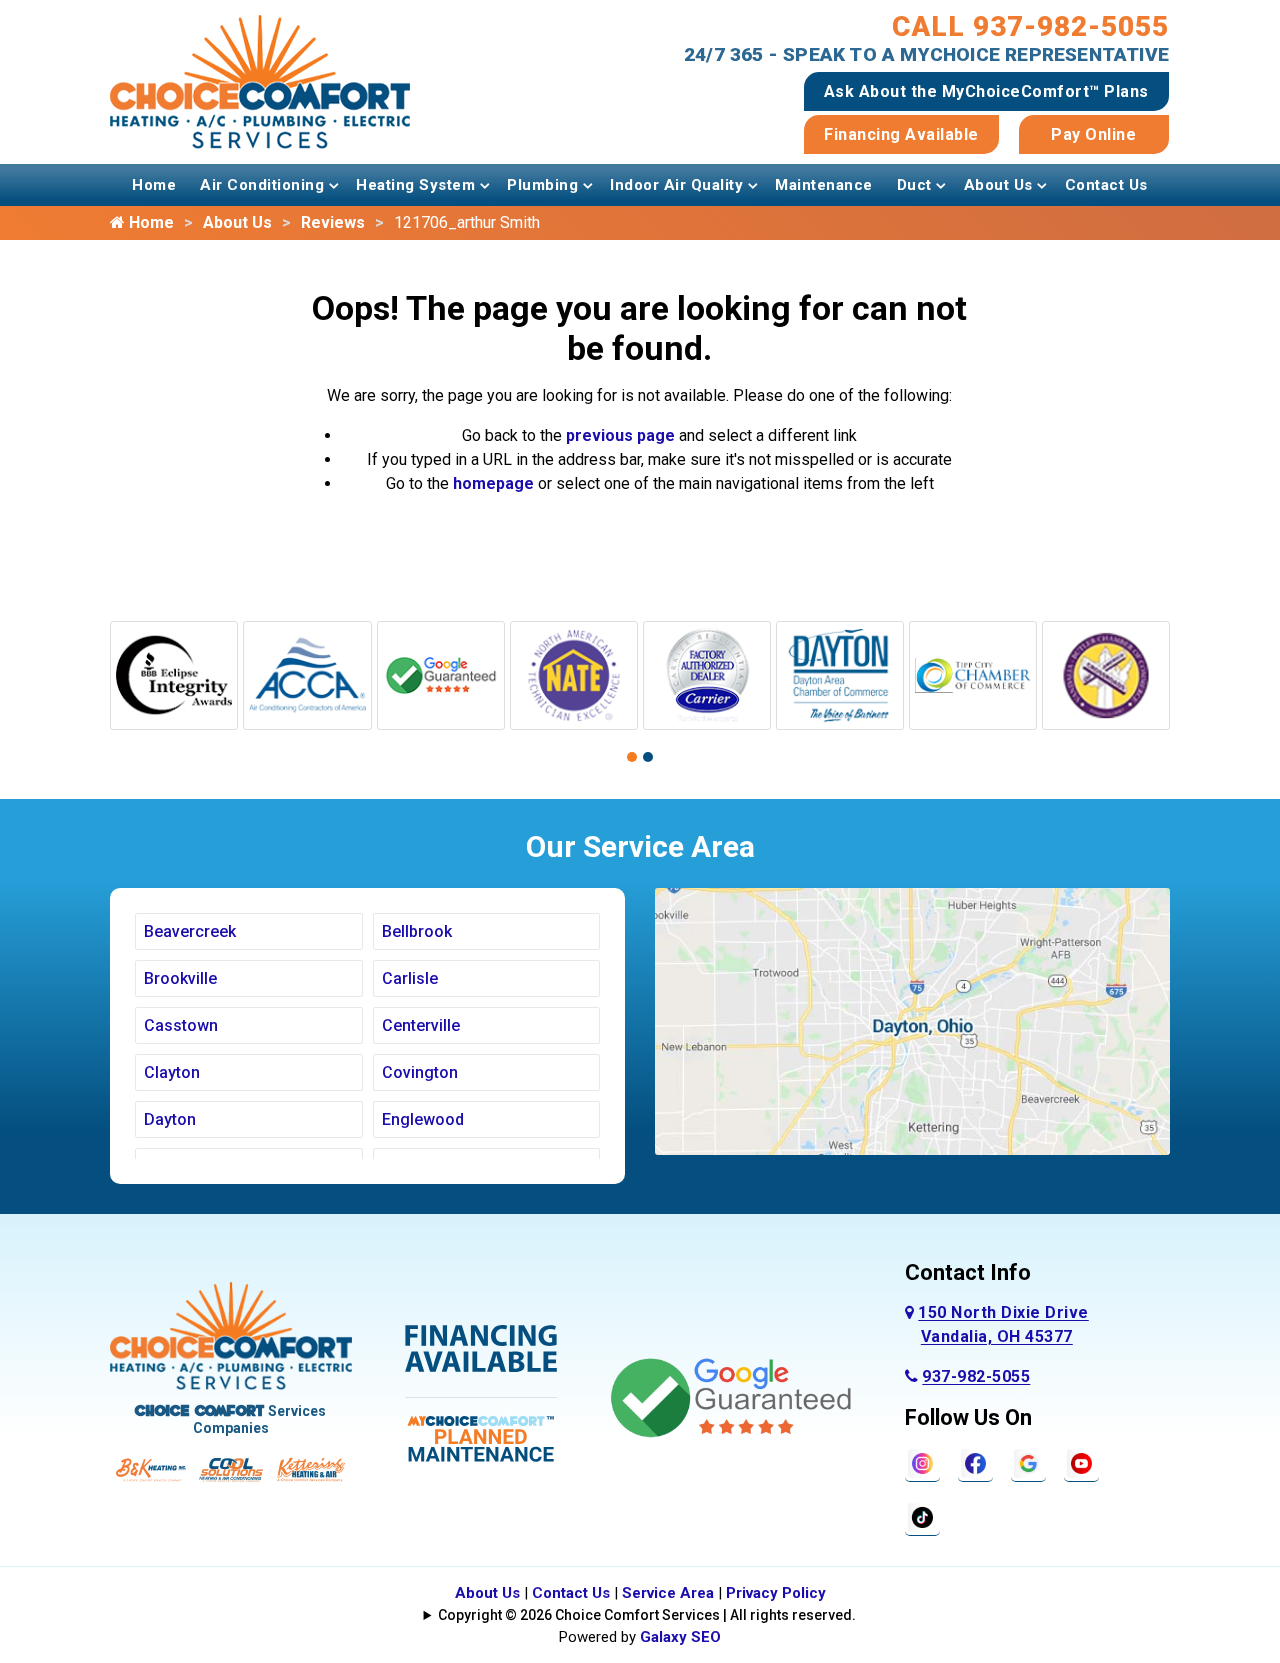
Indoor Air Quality (676, 185)
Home (154, 185)
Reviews (333, 222)
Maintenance (824, 185)
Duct (914, 185)
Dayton (170, 1119)
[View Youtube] (1081, 1462)
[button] (632, 757)
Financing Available (901, 134)
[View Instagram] (922, 1462)
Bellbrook (417, 931)
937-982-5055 (976, 1376)
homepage (493, 483)
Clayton (172, 1072)
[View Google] (1028, 1462)
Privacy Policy (776, 1593)
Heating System (415, 185)
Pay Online (1093, 134)
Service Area (668, 1593)
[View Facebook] (975, 1462)
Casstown (181, 1025)
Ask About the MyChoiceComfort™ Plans (986, 91)
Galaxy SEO (680, 1637)
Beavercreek (190, 931)
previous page (620, 435)
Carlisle (410, 978)
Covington (420, 1072)
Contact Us (1106, 185)
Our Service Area (640, 846)
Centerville (421, 1025)
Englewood (423, 1119)
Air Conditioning (262, 185)
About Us (998, 185)
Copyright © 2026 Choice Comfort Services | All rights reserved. (647, 1615)
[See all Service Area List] (912, 1020)
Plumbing (542, 185)
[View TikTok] (922, 1516)
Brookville (180, 978)
